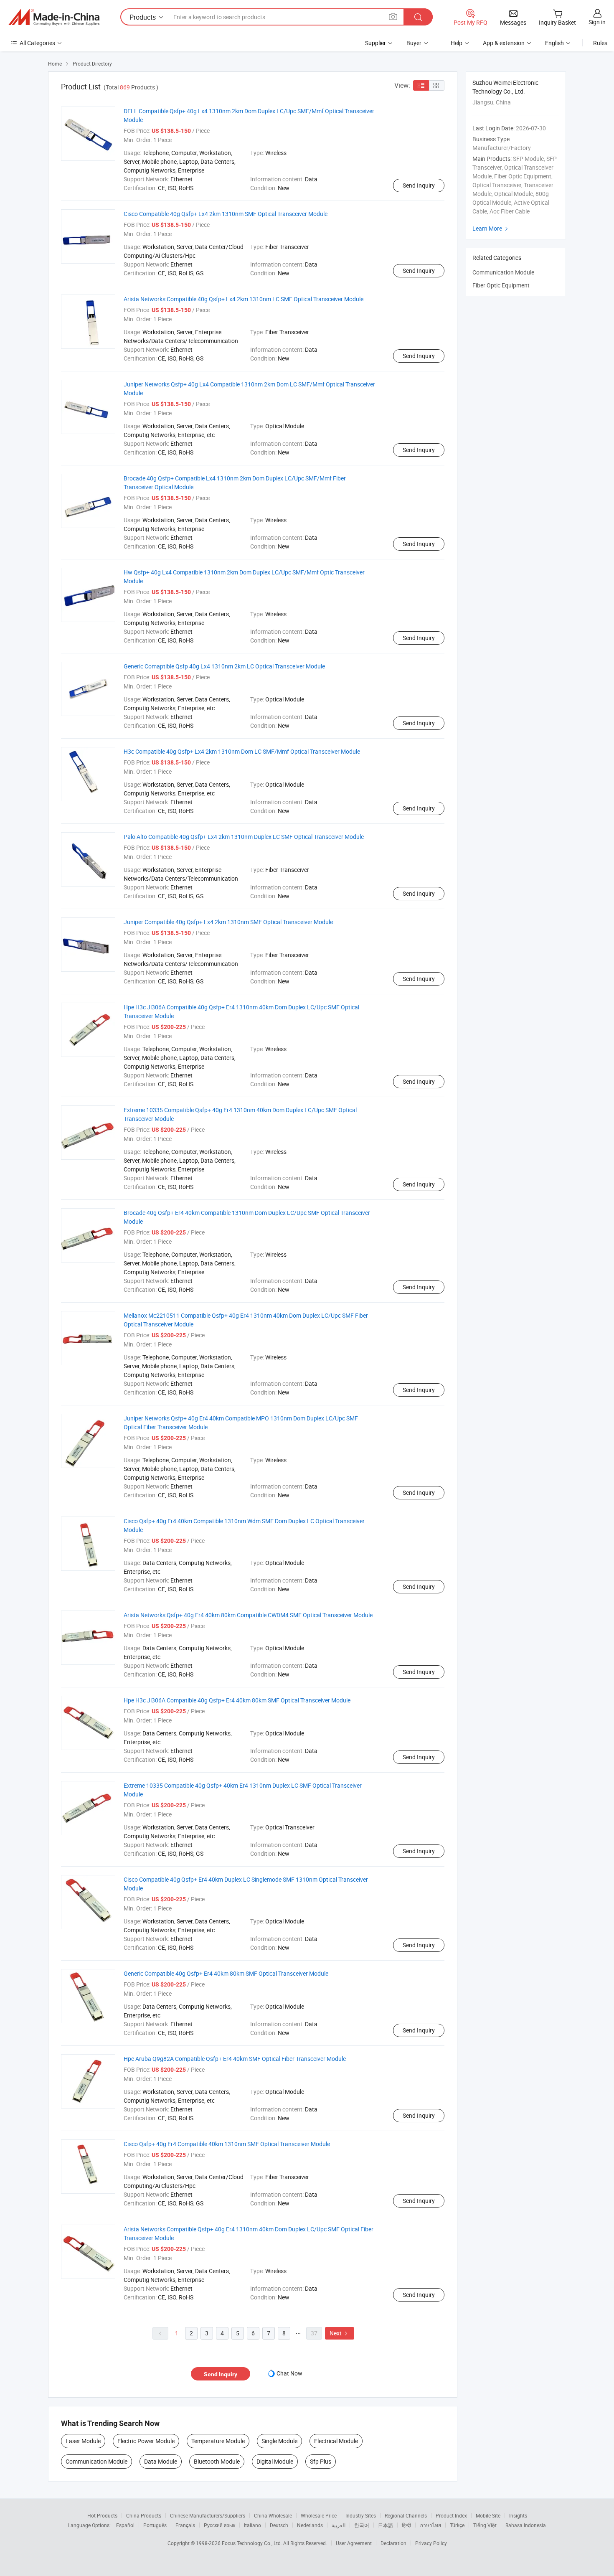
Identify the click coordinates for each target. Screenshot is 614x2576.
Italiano (252, 2525)
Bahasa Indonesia (526, 2525)
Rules (600, 43)
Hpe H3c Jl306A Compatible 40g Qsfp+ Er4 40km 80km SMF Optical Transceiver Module (237, 1700)
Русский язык (219, 2525)
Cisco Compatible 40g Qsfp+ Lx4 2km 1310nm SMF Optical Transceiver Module (226, 214)
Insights (518, 2515)
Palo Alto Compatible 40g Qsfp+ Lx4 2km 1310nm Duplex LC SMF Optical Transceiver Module (244, 837)
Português (155, 2525)
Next (340, 2333)
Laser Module (83, 2441)
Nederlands (310, 2525)
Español (125, 2525)
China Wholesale (273, 2515)
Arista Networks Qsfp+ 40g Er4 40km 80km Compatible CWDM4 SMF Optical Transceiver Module (248, 1615)
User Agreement (354, 2543)
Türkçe (457, 2525)
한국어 (362, 2525)
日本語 (386, 2525)
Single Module (279, 2441)
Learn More (491, 228)
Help (457, 43)
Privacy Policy (431, 2543)
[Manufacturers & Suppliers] (54, 17)
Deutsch (279, 2525)
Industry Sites (361, 2515)
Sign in (597, 22)
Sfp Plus (321, 2461)
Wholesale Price (319, 2515)
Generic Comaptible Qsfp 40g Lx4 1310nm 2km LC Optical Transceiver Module (224, 666)
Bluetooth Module (217, 2461)
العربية (339, 2525)
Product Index (451, 2515)
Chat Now (289, 2373)
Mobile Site (488, 2515)
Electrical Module (336, 2441)
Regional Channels (406, 2515)
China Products (144, 2515)
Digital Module (275, 2461)
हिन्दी (406, 2525)
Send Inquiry (419, 185)
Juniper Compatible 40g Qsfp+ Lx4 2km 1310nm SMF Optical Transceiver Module (228, 922)
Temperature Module (218, 2441)
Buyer (414, 43)
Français (185, 2525)
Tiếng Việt (485, 2525)
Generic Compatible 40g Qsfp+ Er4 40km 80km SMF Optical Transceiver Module (226, 1973)
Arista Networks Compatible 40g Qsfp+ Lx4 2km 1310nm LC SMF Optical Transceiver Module (244, 299)
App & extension (504, 43)
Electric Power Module (146, 2441)
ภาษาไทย (430, 2525)
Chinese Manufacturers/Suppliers (208, 2515)
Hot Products (102, 2515)
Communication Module (96, 2461)
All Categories (37, 43)
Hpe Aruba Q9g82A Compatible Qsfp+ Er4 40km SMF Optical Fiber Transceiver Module (235, 2059)
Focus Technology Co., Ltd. (252, 2543)
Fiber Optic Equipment (501, 285)
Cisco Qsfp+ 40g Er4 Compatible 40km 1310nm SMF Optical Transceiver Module (227, 2144)
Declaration (393, 2543)
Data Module (161, 2461)
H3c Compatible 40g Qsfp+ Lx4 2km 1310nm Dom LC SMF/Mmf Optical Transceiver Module (242, 751)
